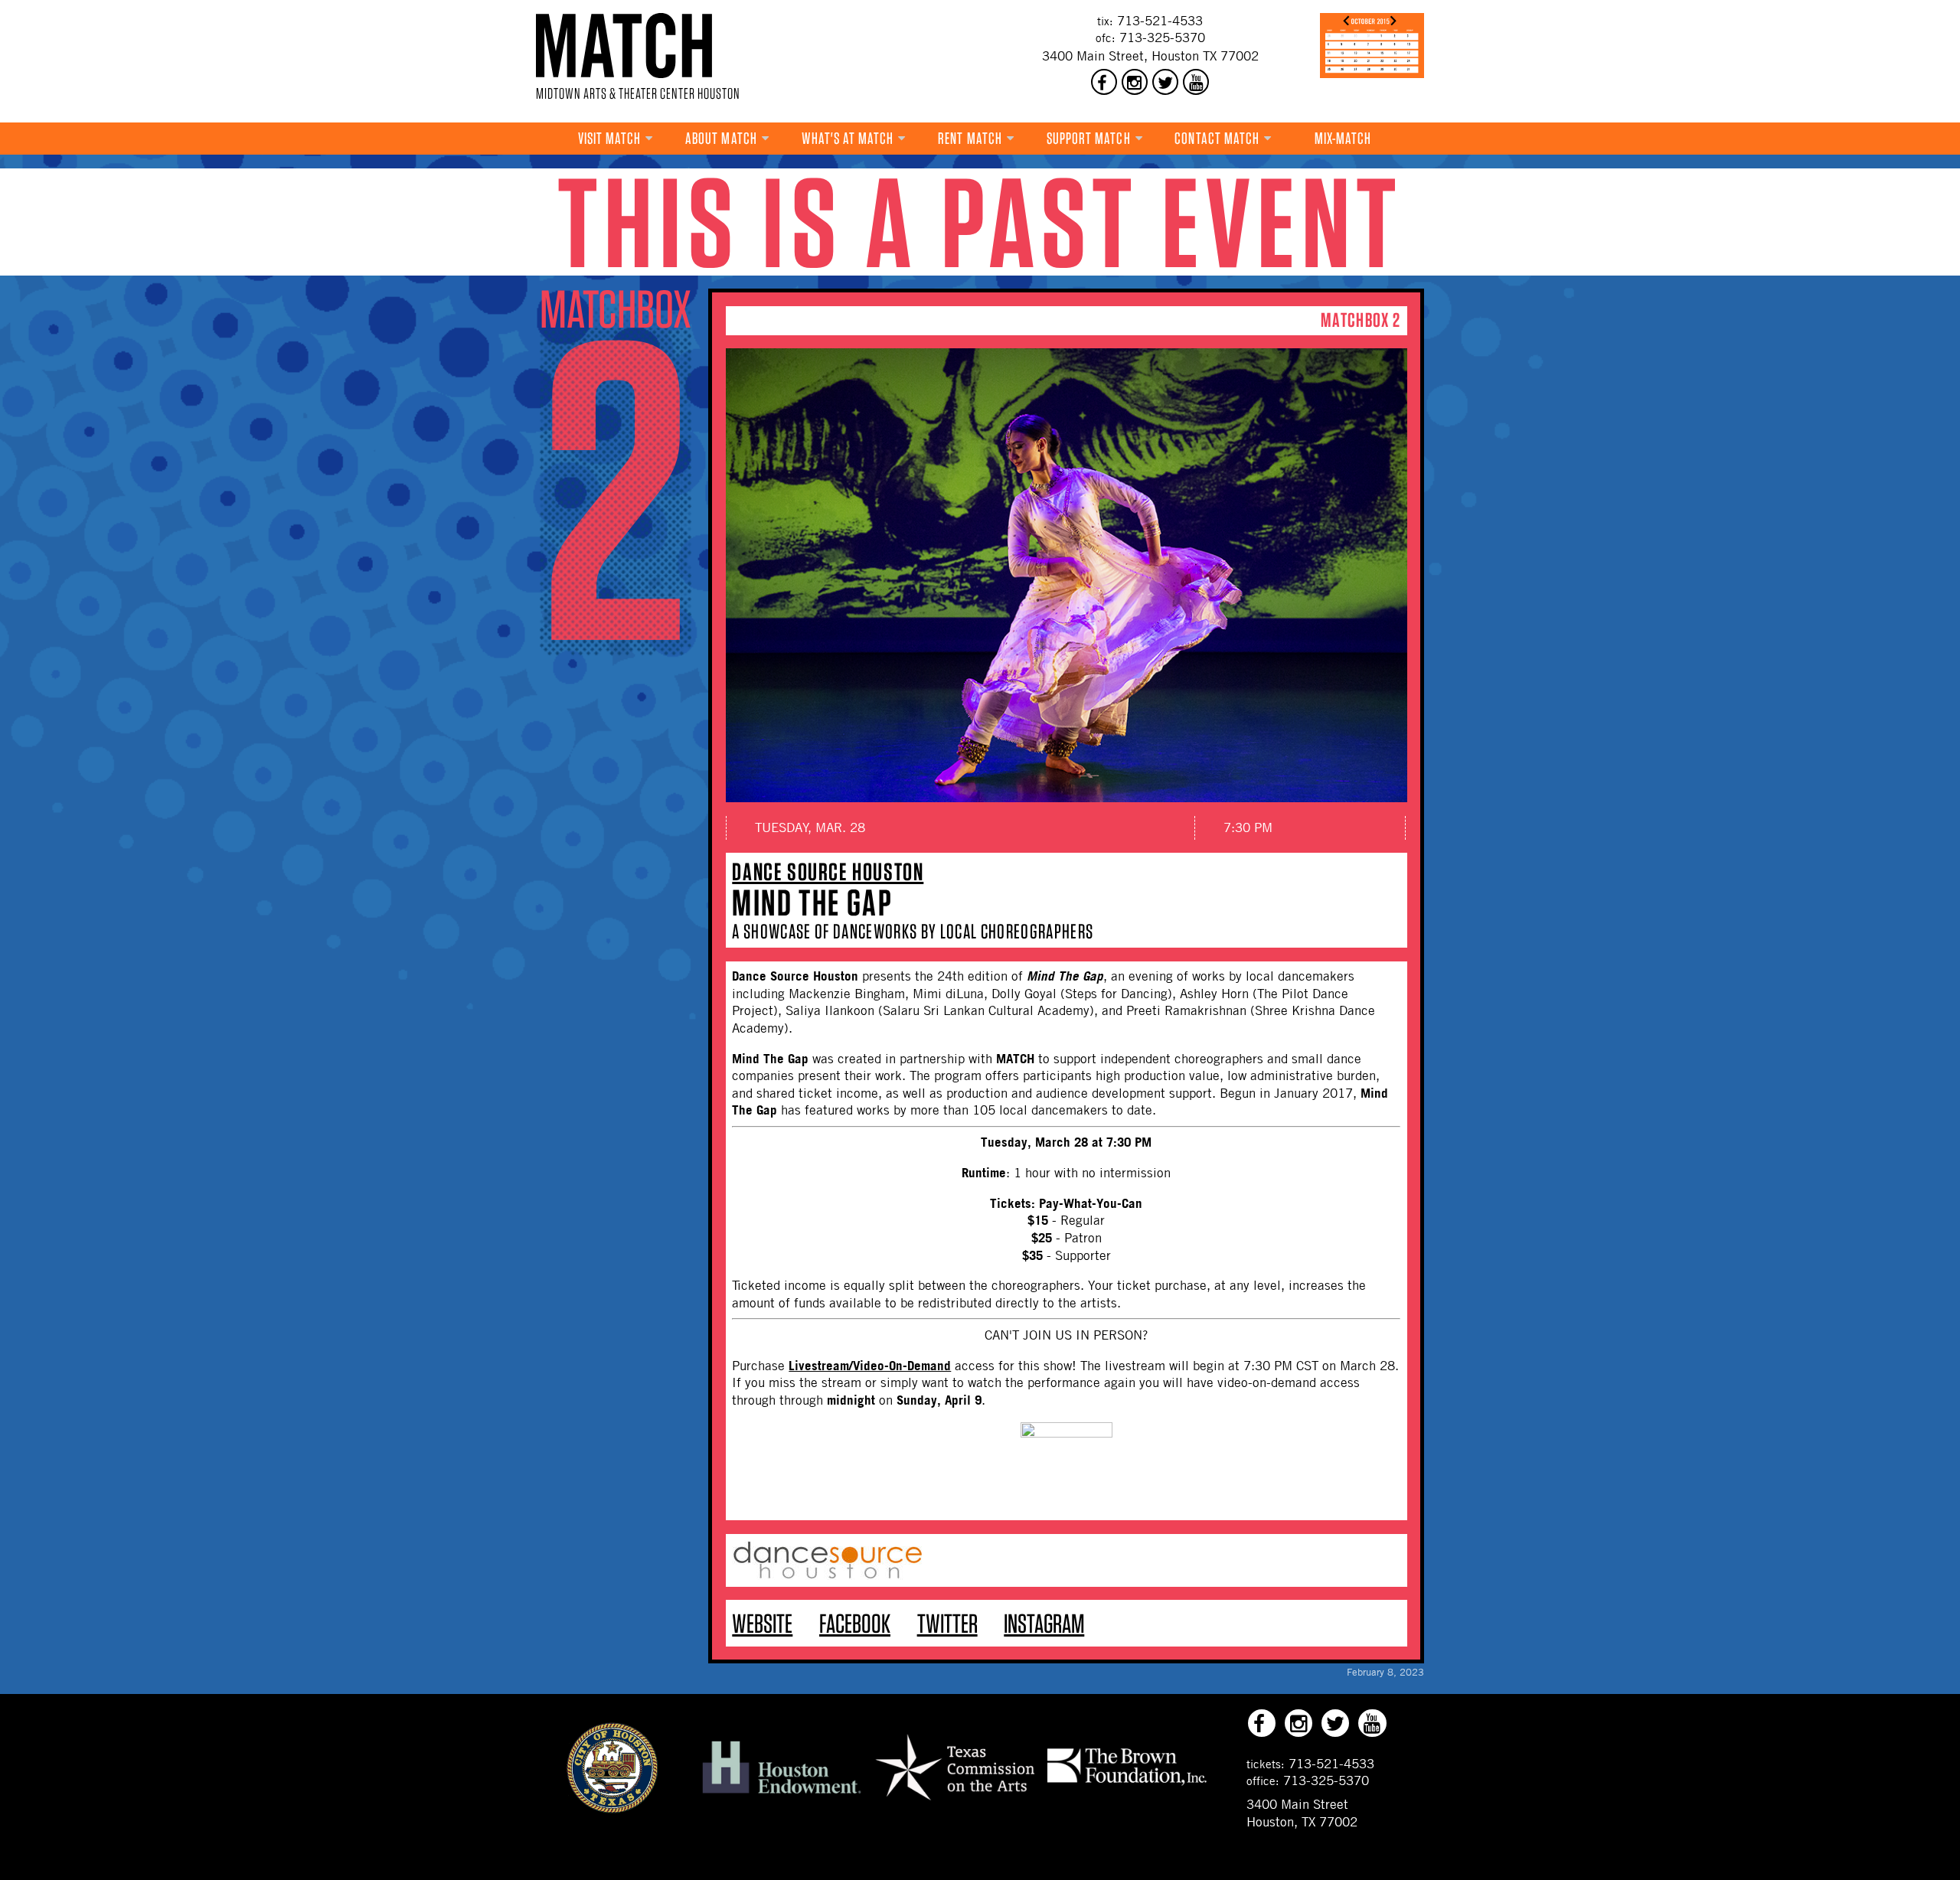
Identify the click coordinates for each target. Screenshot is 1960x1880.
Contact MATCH (1217, 138)
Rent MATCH (970, 138)
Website (762, 1623)
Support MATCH (1089, 138)
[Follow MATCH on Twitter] (1165, 82)
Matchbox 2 (1361, 320)
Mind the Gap (812, 902)
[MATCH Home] (624, 46)
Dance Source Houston (828, 871)
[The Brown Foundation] (1127, 1784)
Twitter (947, 1623)
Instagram (1044, 1623)
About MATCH (721, 138)
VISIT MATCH (610, 138)
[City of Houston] (612, 1809)
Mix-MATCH (1343, 138)
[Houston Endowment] (782, 1794)
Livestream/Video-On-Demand (870, 1365)
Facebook (855, 1623)
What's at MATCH (848, 138)
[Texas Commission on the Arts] (955, 1803)
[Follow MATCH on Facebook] (1104, 82)
